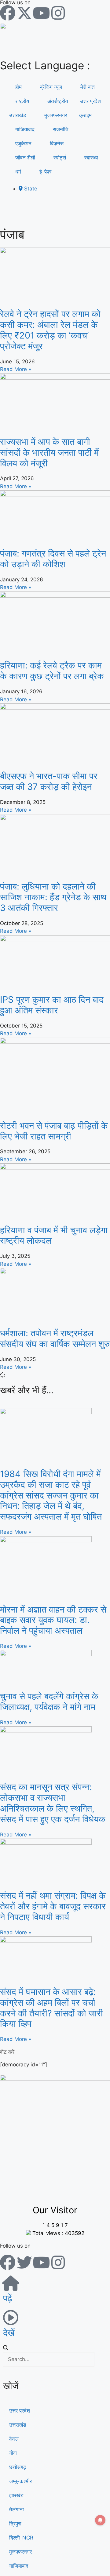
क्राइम (85, 115)
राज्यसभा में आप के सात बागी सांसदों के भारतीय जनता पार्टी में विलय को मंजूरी (49, 452)
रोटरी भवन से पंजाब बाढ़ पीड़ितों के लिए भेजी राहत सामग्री (54, 1131)
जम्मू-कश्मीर (20, 2481)
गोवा (13, 2453)
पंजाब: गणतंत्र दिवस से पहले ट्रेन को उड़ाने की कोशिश (53, 559)
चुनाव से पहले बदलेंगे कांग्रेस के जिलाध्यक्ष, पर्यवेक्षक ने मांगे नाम (49, 1701)
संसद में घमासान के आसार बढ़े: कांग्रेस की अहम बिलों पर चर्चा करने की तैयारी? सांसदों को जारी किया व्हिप (51, 2008)
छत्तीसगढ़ (18, 2467)
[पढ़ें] (11, 2283)
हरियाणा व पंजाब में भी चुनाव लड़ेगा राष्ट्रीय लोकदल (54, 1235)
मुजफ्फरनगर (20, 2552)
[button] (55, 2348)
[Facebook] (8, 13)
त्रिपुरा (15, 2524)
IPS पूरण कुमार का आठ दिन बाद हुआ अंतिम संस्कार (52, 1005)
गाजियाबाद (19, 2566)
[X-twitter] (24, 13)
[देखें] (11, 2318)
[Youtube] (41, 13)
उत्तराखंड (18, 115)
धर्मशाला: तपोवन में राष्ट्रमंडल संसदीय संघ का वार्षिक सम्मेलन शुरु (55, 1338)
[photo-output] (55, 2079)
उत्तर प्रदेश (90, 101)
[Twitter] (24, 2262)
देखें (9, 2333)
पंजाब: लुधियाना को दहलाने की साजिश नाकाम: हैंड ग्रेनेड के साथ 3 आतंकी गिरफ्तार (53, 897)
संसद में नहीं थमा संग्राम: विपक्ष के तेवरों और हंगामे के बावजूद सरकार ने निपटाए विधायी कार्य (53, 1906)
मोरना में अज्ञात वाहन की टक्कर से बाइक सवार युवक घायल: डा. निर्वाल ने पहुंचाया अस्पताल (53, 1620)
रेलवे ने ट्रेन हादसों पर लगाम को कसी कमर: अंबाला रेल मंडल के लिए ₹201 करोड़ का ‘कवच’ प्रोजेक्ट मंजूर (50, 330)
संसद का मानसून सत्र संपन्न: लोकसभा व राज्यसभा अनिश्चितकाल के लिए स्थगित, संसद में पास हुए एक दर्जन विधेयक (53, 1803)
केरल (14, 2439)
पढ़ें (8, 2298)
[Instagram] (58, 13)
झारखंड (16, 2495)
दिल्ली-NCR (21, 2538)
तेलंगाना (16, 2509)
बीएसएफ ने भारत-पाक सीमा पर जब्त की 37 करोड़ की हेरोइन (49, 781)
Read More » (16, 369)
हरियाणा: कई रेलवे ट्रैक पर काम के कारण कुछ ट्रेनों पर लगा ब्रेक (52, 671)
